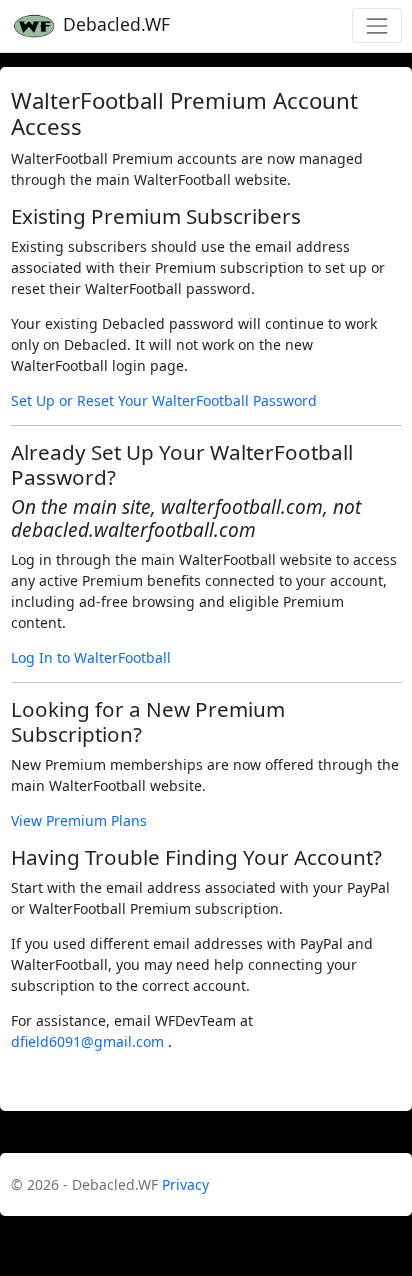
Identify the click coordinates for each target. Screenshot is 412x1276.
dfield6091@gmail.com (89, 1041)
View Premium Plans (79, 820)
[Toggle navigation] (376, 25)
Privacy (185, 1184)
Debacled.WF (114, 24)
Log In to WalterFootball (91, 657)
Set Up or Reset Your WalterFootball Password (164, 400)
